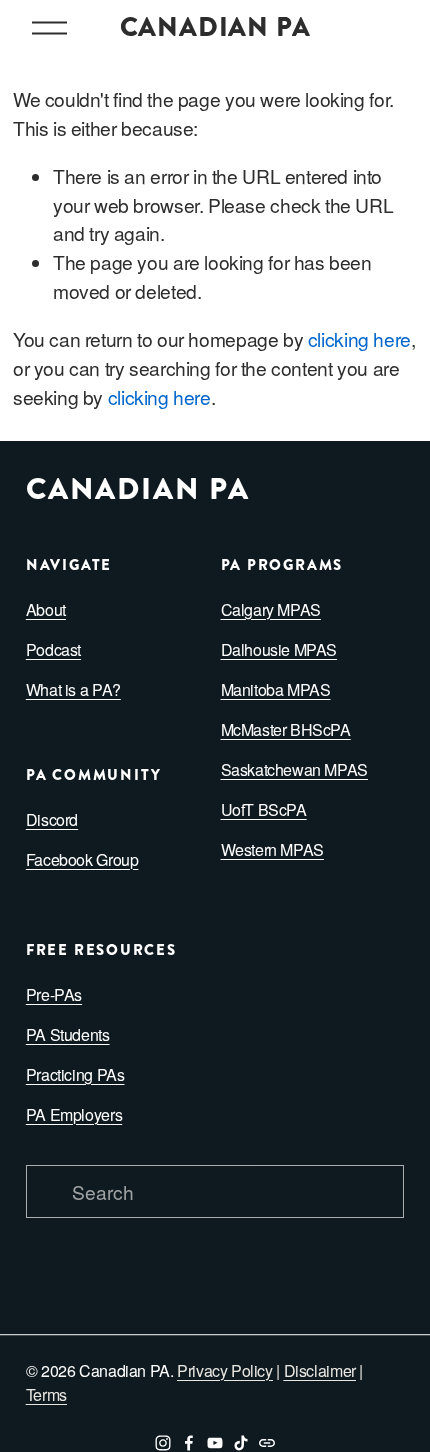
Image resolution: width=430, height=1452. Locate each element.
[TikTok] (241, 1443)
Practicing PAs (75, 1074)
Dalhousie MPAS (279, 649)
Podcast (53, 649)
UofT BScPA (264, 809)
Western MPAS (272, 849)
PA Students (68, 1034)
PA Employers (74, 1114)
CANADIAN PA (215, 27)
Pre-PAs (54, 994)
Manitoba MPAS (276, 689)
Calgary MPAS (271, 609)
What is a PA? (73, 689)
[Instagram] (163, 1443)
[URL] (267, 1443)
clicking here (359, 338)
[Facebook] (189, 1443)
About (46, 609)
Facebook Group (82, 859)
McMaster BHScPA (286, 729)
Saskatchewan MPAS (294, 769)
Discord (52, 819)
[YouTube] (215, 1443)
